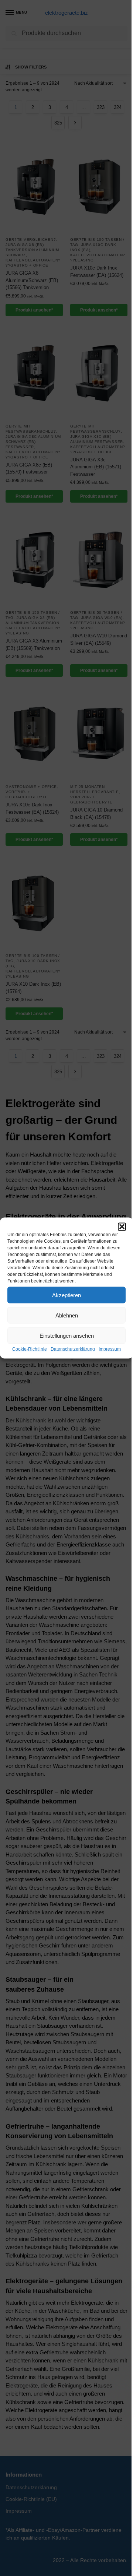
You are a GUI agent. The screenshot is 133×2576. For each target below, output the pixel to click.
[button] (122, 1227)
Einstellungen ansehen (67, 1335)
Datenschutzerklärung (73, 1349)
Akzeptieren (66, 1295)
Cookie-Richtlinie (30, 1349)
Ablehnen (67, 1315)
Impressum (110, 1349)
